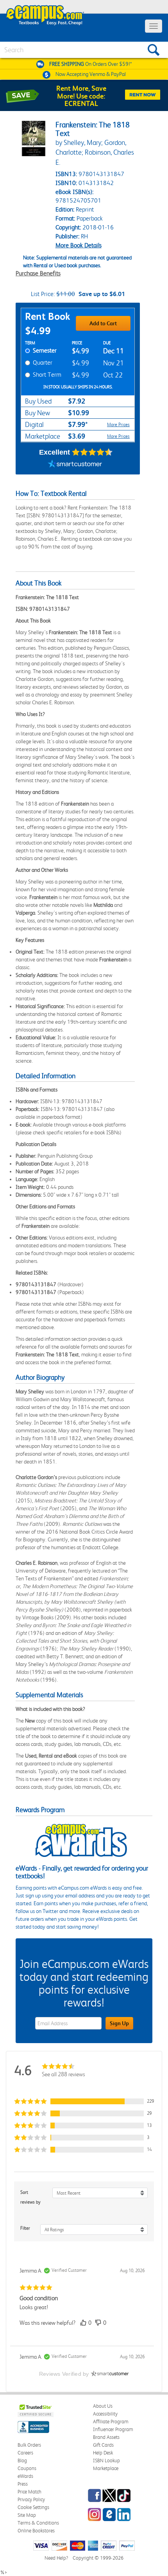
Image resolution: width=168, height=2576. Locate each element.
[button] (84, 2101)
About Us (103, 2406)
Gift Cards (103, 2445)
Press (23, 2484)
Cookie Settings (33, 2507)
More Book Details (79, 245)
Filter (25, 2228)
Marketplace (106, 2468)
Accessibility (105, 2414)
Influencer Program (113, 2429)
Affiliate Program (111, 2422)
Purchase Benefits (38, 273)
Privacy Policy (31, 2499)
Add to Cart (103, 323)
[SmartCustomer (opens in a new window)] (75, 465)
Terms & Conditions (38, 2523)
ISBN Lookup (106, 2461)
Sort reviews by (30, 2197)
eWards (25, 2476)
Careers (25, 2453)
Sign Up (119, 2023)
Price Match (29, 2492)
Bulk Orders (29, 2445)
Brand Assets (106, 2437)
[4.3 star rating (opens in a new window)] (92, 452)
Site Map (27, 2515)
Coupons (27, 2468)
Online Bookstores (36, 2531)
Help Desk (103, 2453)
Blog (22, 2461)
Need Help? (56, 2558)
